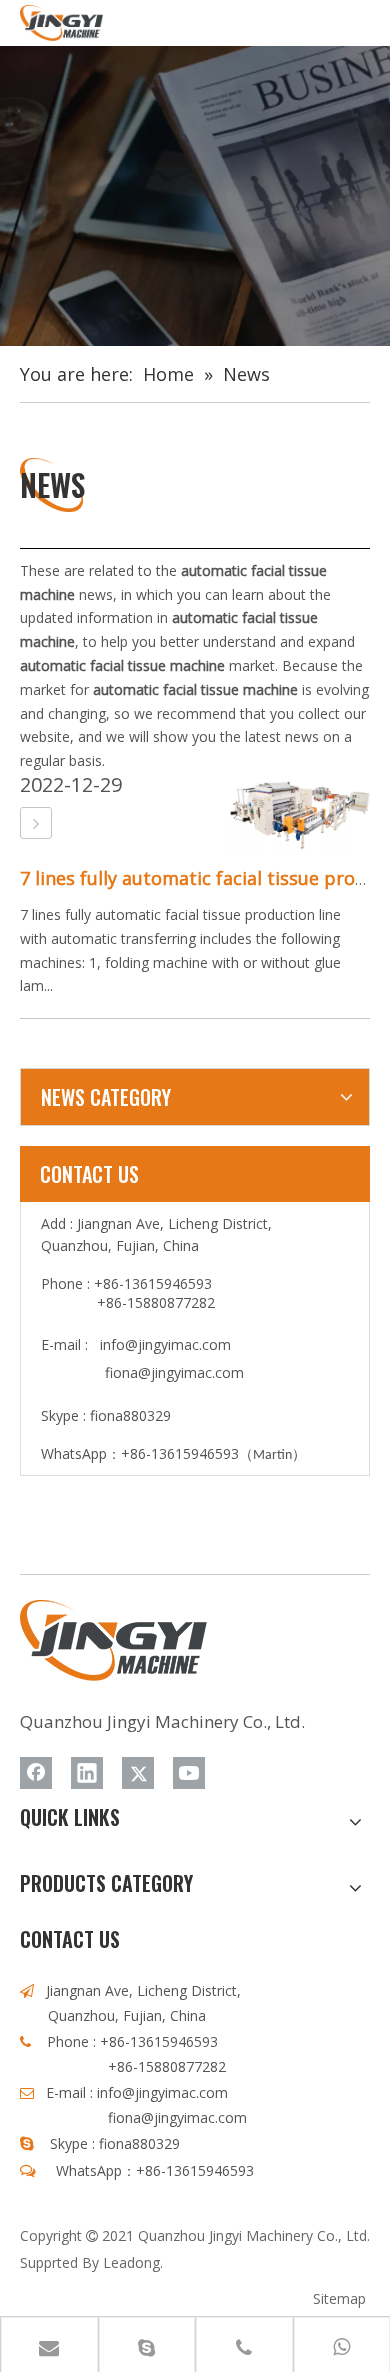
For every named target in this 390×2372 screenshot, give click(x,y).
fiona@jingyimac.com (174, 1372)
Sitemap (339, 2298)
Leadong (131, 2262)
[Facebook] (36, 1773)
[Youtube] (189, 1773)
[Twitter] (138, 1773)
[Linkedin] (87, 1773)
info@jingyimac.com (165, 1344)
